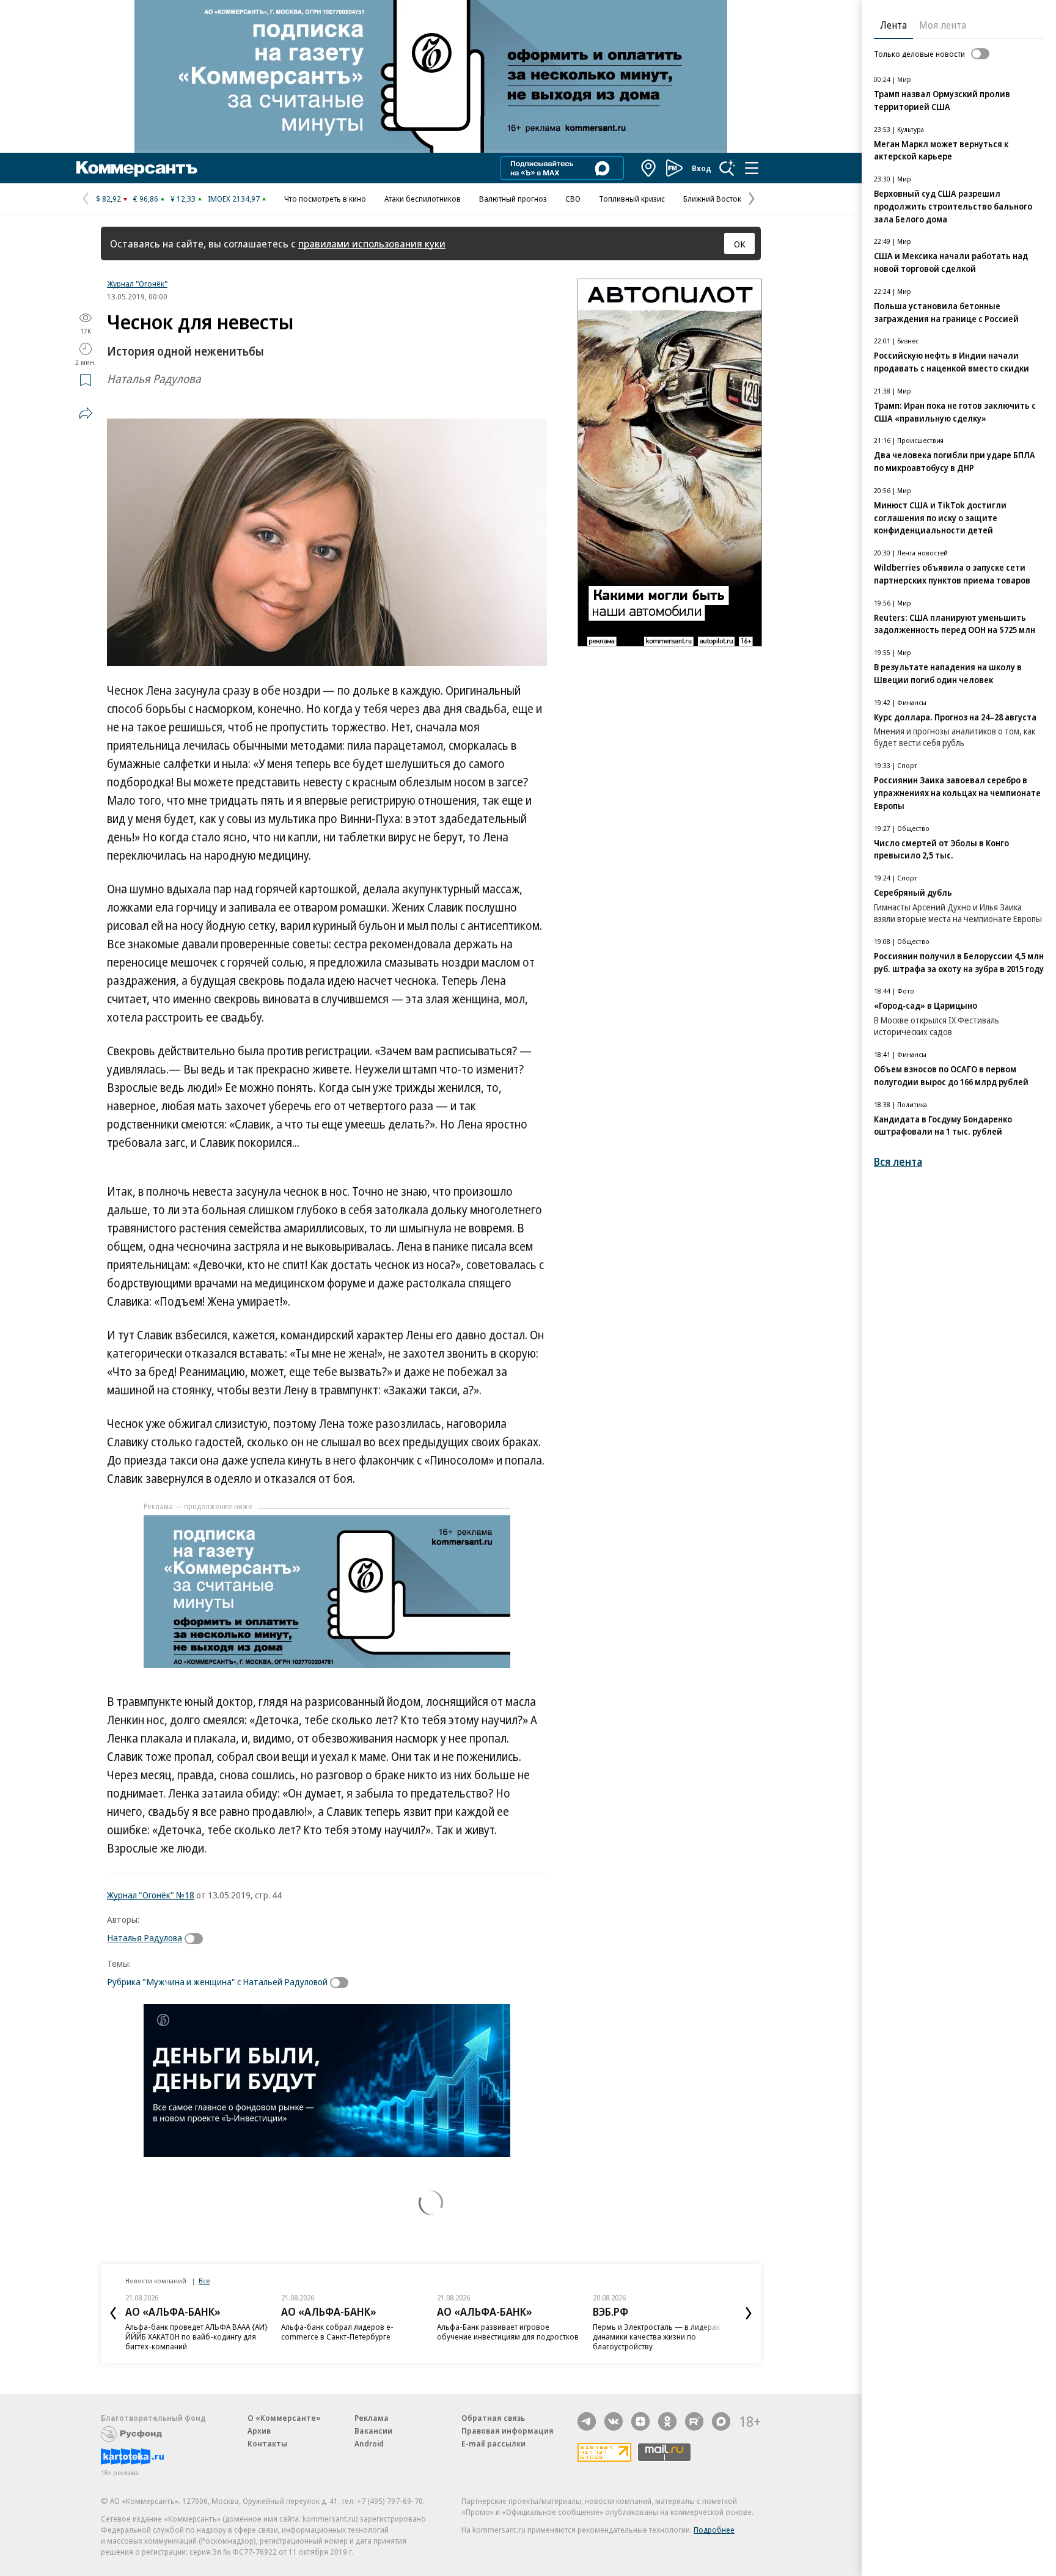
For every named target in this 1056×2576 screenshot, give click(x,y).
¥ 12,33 (183, 199)
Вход (702, 168)
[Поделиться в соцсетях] (86, 413)
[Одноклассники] (667, 2421)
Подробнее (714, 2530)
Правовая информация (508, 2431)
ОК (740, 244)
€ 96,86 (146, 199)
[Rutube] (694, 2421)
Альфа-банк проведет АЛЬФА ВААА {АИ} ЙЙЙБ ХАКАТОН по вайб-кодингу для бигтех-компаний (196, 2336)
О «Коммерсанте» (284, 2418)
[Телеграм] (587, 2421)
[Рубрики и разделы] (752, 168)
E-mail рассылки (493, 2443)
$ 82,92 (108, 199)
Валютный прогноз (513, 199)
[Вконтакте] (614, 2421)
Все (204, 2281)
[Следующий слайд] (749, 2313)
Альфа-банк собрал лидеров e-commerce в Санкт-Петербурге (337, 2332)
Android (369, 2443)
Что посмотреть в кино (325, 199)
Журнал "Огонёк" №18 (151, 1895)
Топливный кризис (632, 199)
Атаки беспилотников (423, 199)
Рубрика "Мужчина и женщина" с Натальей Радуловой (217, 1981)
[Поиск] (727, 168)
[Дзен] (640, 2421)
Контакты (267, 2443)
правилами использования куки (372, 243)
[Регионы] (649, 168)
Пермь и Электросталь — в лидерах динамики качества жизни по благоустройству (656, 2336)
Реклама (372, 2418)
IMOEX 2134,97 (234, 199)
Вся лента (898, 1162)
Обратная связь (493, 2418)
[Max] (721, 2421)
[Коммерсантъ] (137, 168)
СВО (573, 199)
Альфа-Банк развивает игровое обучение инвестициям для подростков (508, 2332)
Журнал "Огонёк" (137, 284)
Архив (259, 2431)
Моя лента (943, 25)
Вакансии (373, 2431)
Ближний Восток (712, 199)
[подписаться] (197, 1939)
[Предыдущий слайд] (113, 2313)
